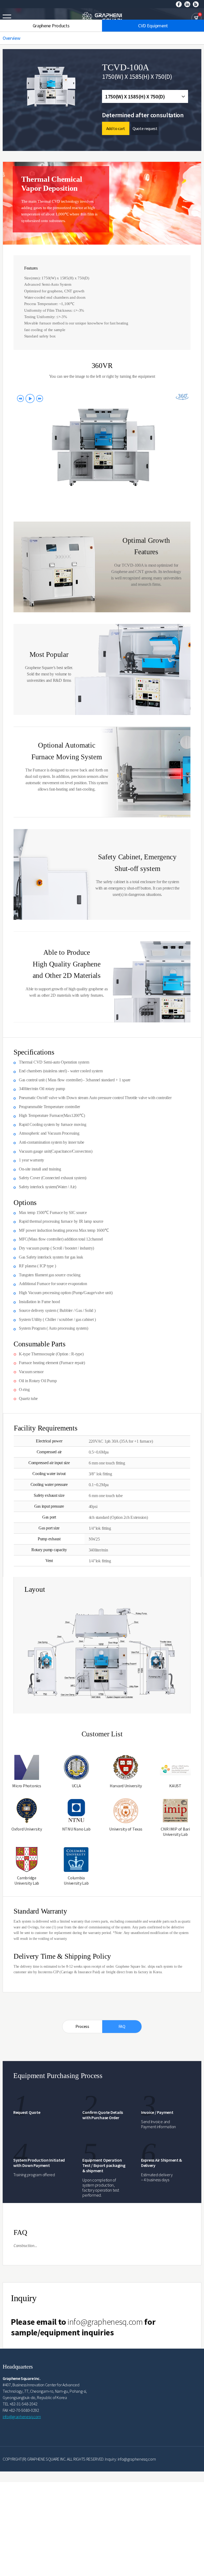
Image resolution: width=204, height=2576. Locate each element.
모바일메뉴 (7, 18)
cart (196, 18)
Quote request (145, 128)
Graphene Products (51, 26)
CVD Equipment (153, 26)
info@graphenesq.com (105, 2322)
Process (82, 2026)
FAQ (122, 2026)
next (40, 398)
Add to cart (116, 128)
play (30, 398)
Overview (11, 38)
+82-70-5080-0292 (24, 2410)
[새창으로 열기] (179, 4)
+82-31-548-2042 (24, 2404)
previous (20, 398)
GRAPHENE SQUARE (102, 18)
